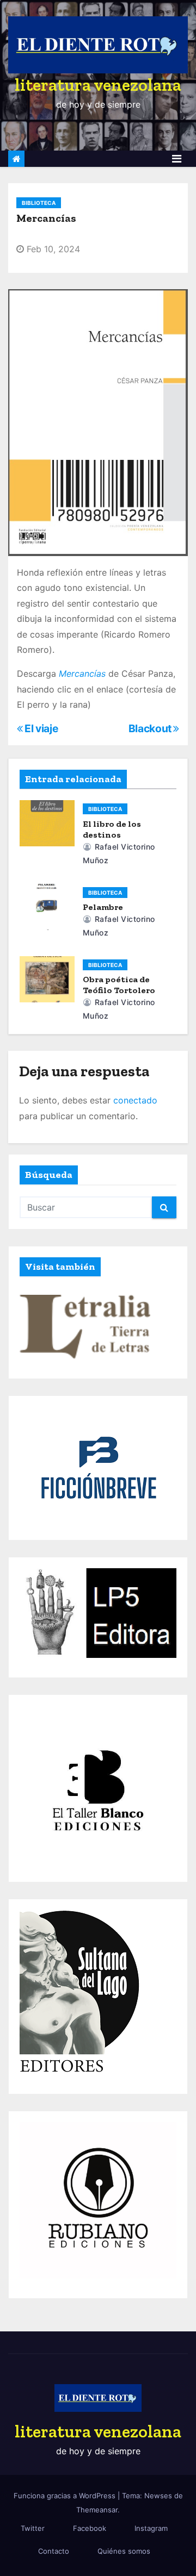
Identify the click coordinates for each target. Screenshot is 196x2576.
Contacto (54, 2551)
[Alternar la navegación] (177, 159)
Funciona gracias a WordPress (66, 2496)
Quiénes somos (124, 2551)
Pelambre (103, 907)
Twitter (33, 2528)
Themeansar (97, 2510)
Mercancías (82, 673)
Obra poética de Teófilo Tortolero (119, 985)
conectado (135, 1100)
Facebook (90, 2528)
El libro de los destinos (112, 829)
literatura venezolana (98, 85)
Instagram (151, 2528)
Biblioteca (39, 203)
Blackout (151, 728)
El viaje (40, 728)
